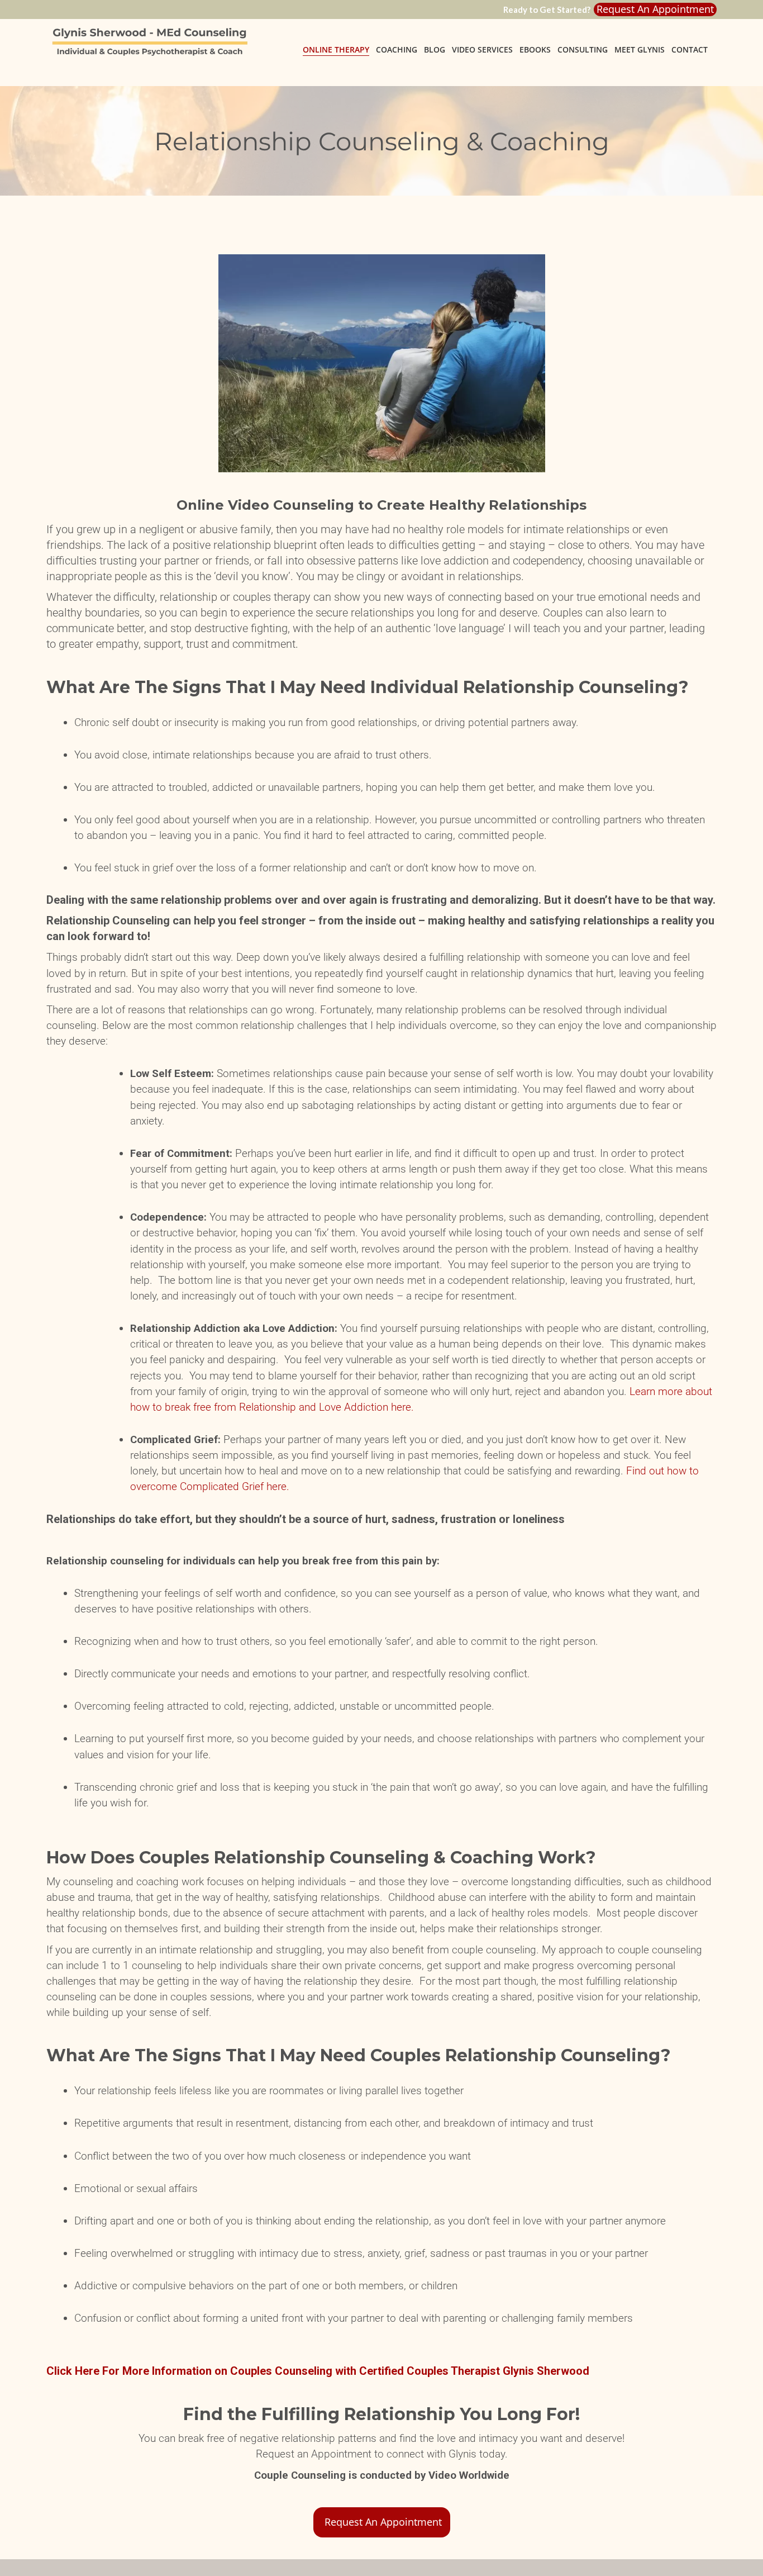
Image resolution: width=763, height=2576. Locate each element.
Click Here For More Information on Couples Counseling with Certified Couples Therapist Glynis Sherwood (318, 2371)
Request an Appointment (655, 9)
